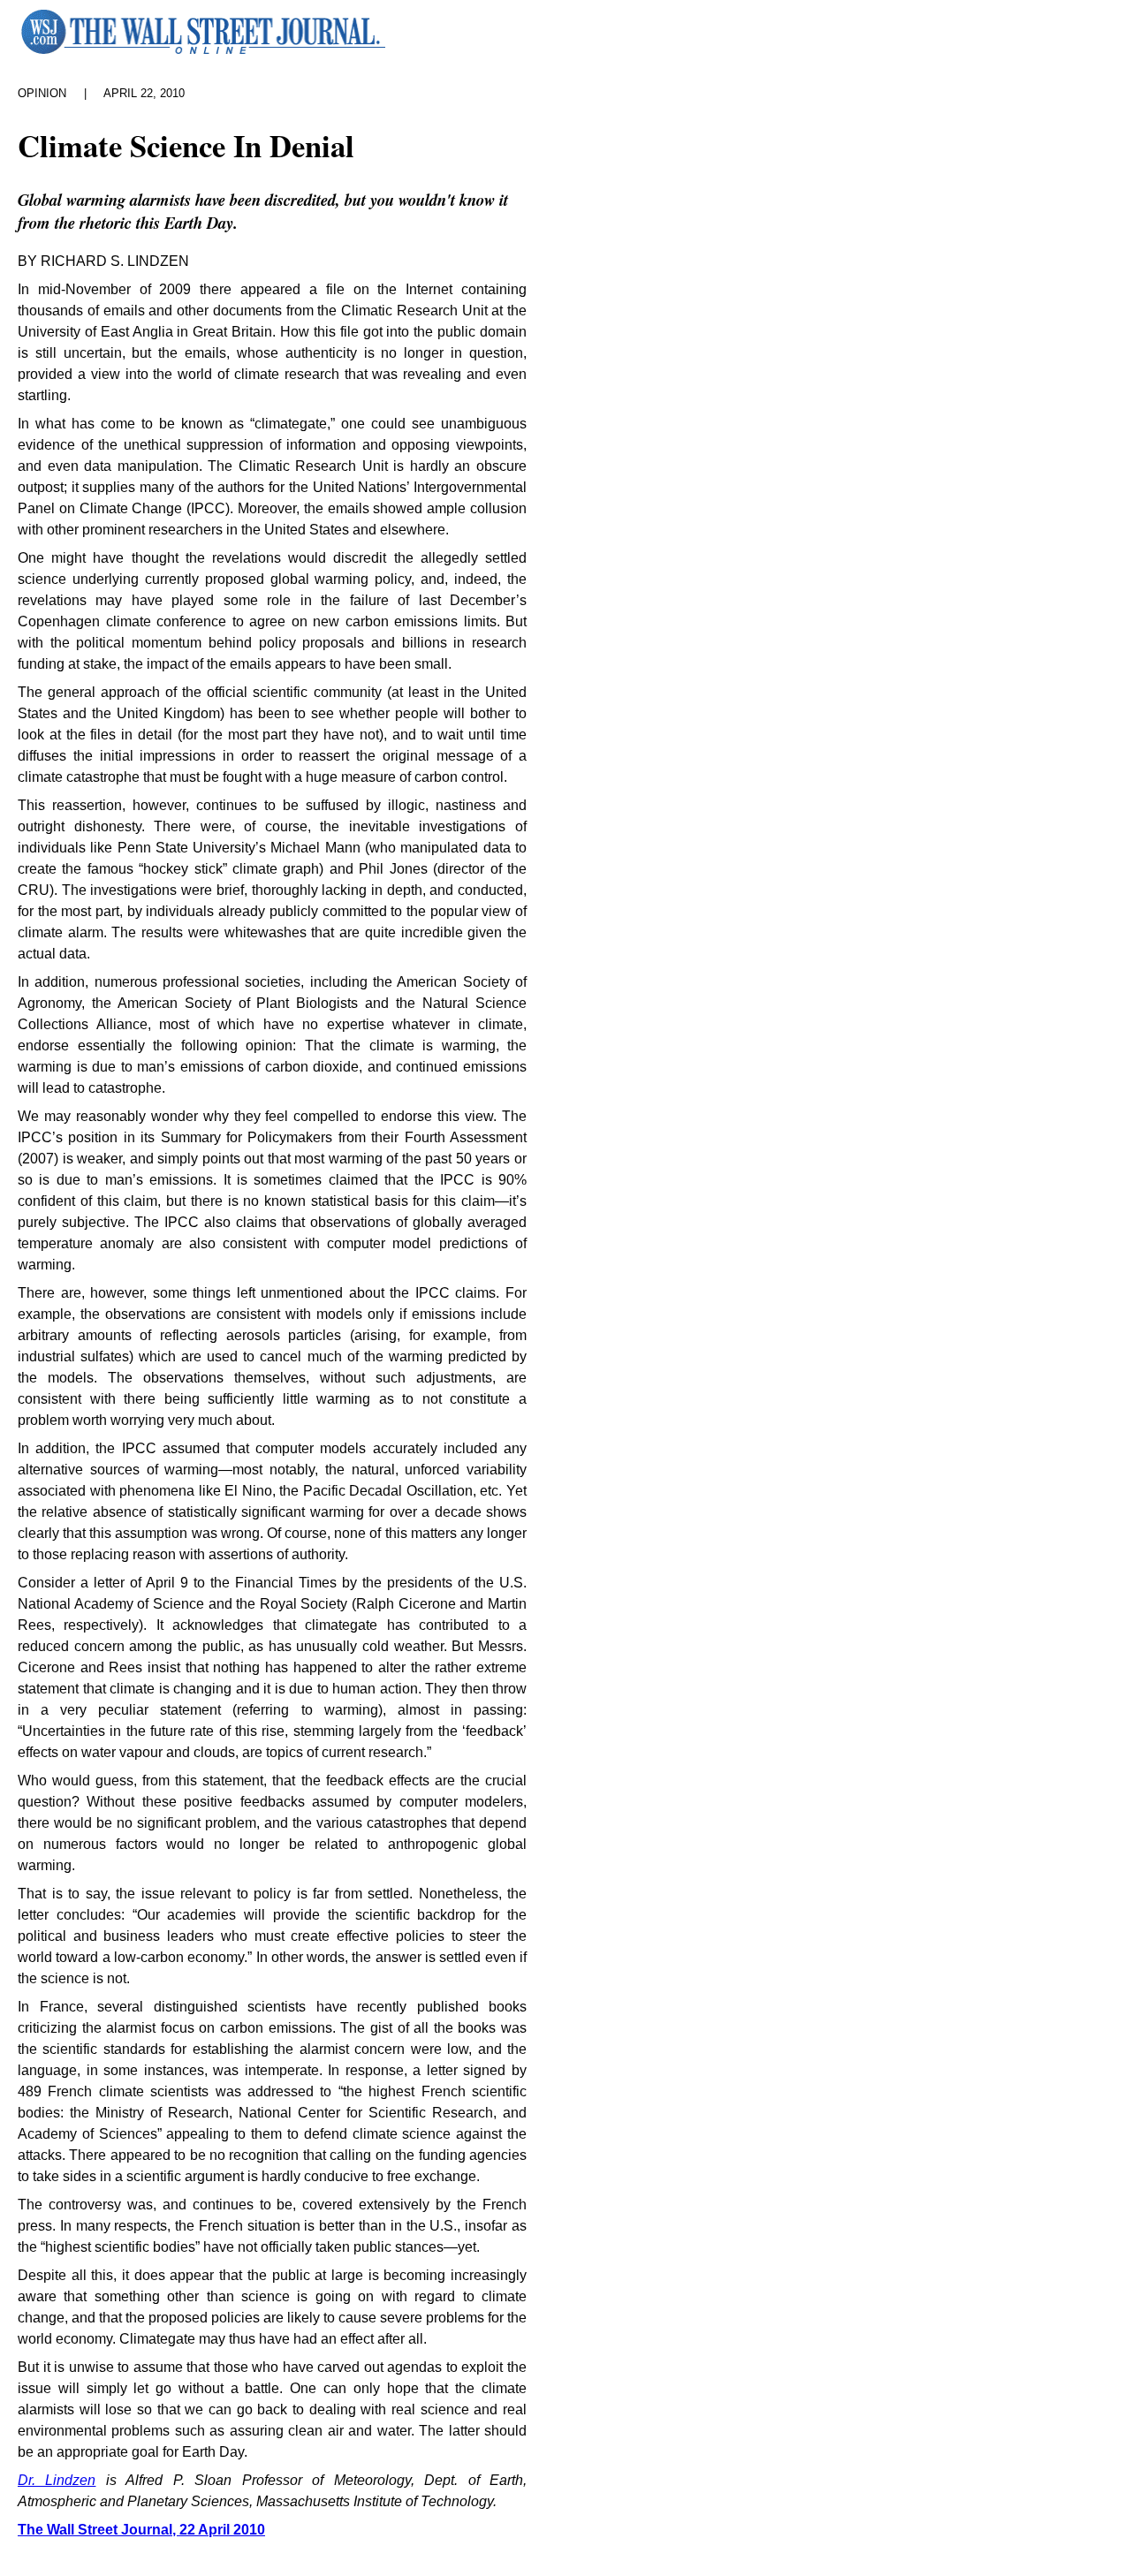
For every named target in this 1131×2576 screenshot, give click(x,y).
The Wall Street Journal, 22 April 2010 (141, 2530)
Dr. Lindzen (57, 2480)
